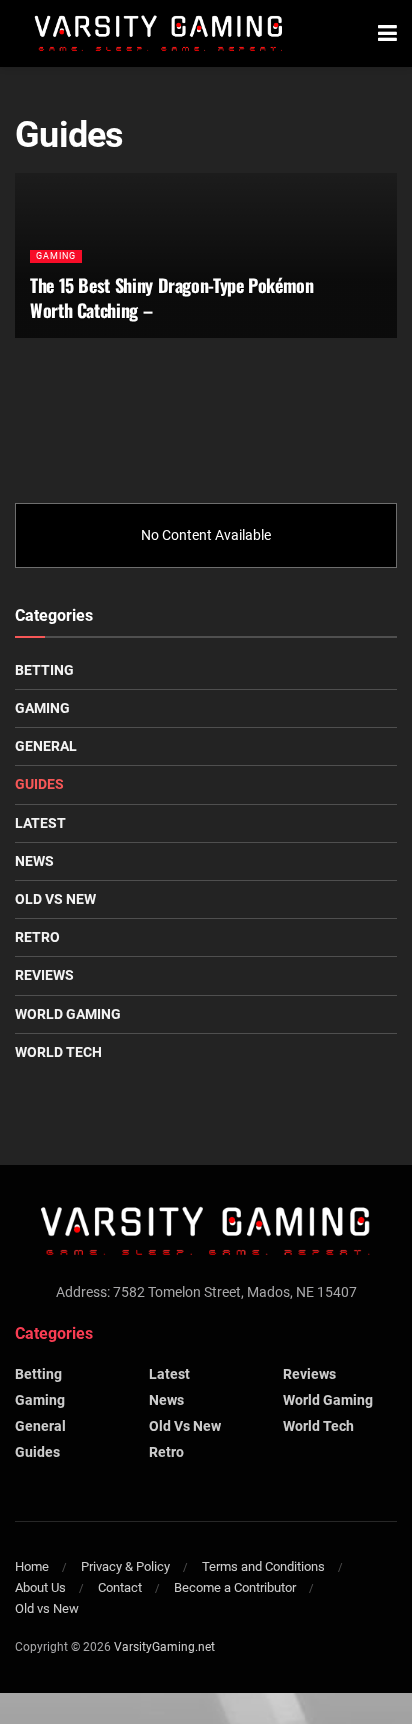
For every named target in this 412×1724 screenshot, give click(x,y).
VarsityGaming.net (164, 1647)
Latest (40, 823)
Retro (37, 937)
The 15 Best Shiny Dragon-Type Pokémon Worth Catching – (172, 297)
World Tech (58, 1052)
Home (32, 1566)
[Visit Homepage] (159, 34)
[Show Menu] (387, 33)
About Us (40, 1587)
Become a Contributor (235, 1587)
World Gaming (68, 1014)
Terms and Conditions (263, 1566)
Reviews (44, 975)
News (34, 861)
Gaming (56, 256)
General (46, 746)
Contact (120, 1587)
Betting (44, 670)
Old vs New (55, 899)
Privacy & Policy (125, 1566)
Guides (39, 784)
